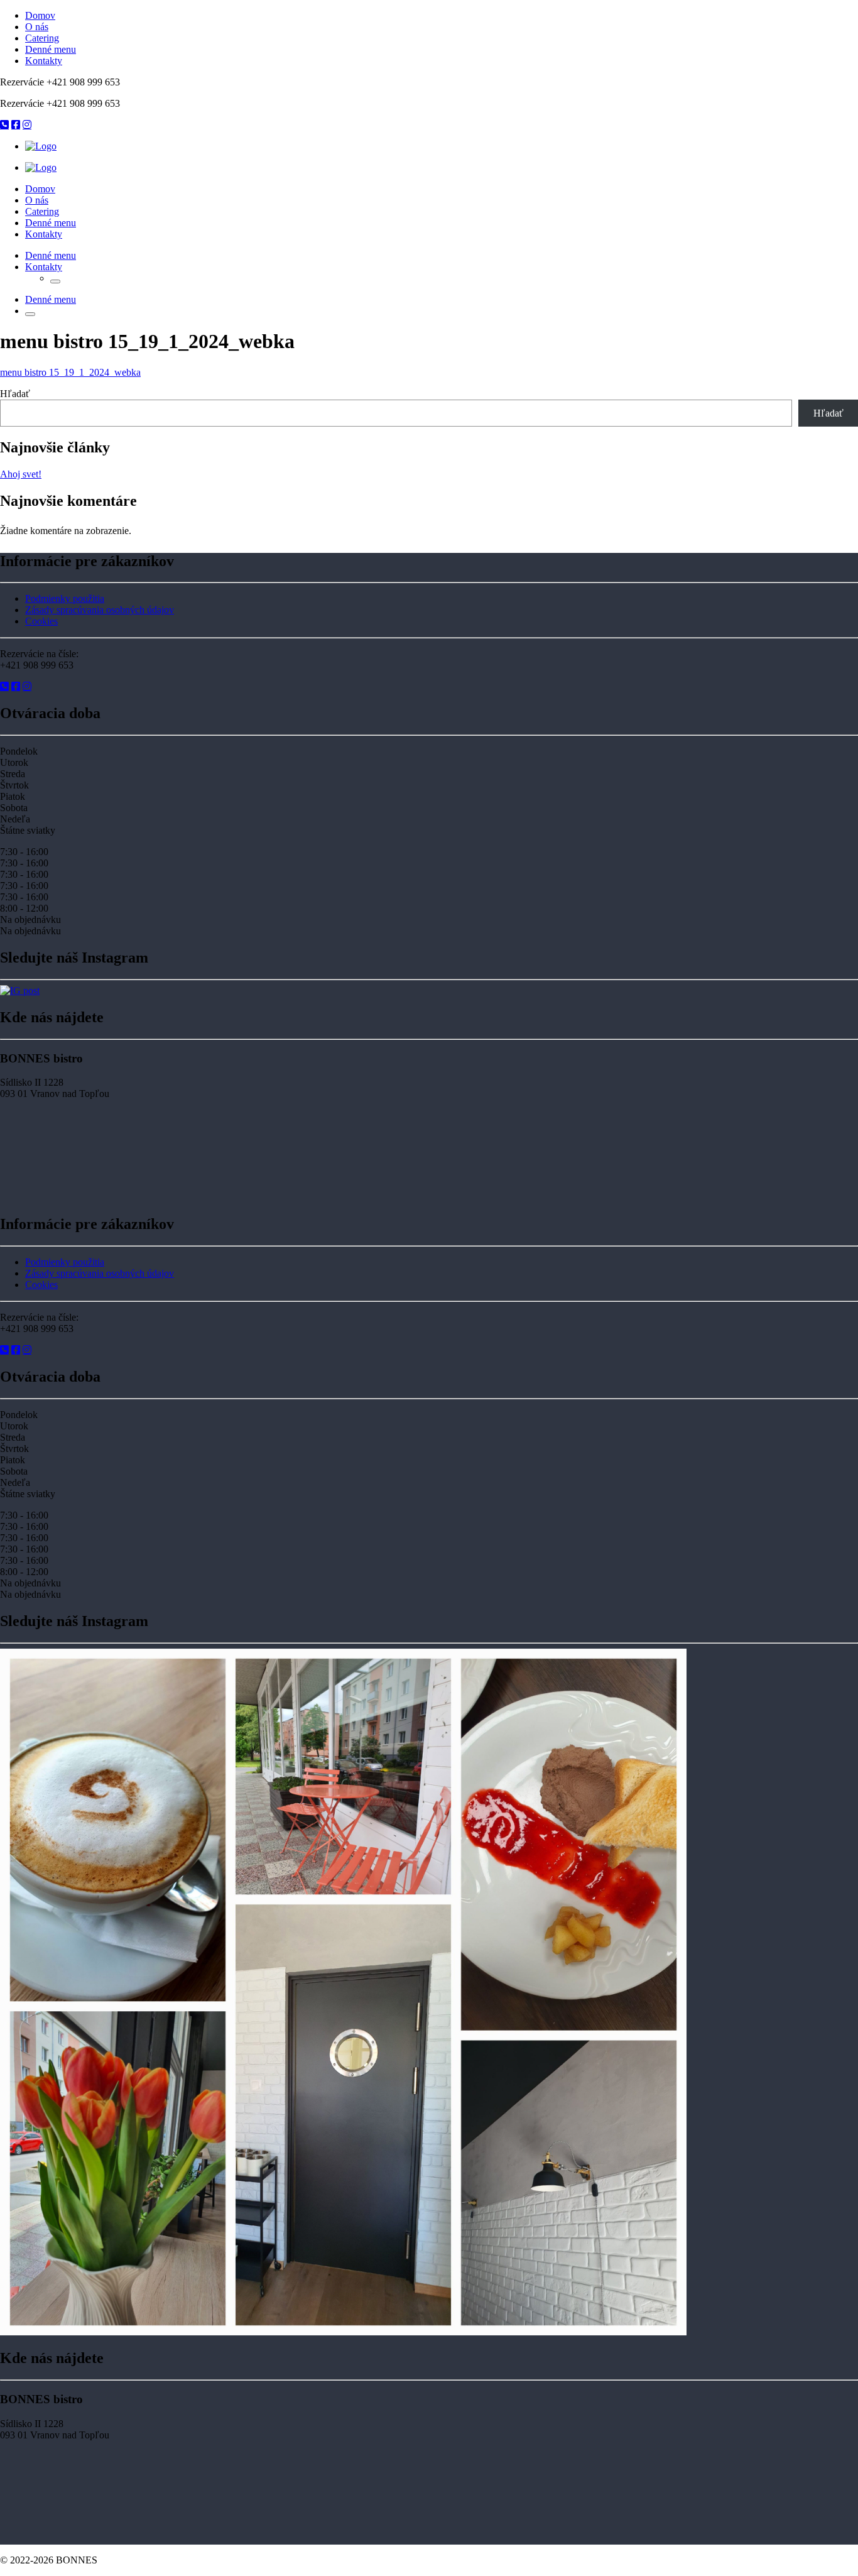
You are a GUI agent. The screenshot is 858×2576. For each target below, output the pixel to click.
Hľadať (15, 394)
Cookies (41, 621)
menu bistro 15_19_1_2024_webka (70, 372)
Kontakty (44, 61)
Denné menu (51, 49)
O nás (37, 27)
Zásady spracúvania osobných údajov (100, 610)
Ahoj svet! (21, 474)
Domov (40, 15)
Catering (42, 38)
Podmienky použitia (65, 598)
